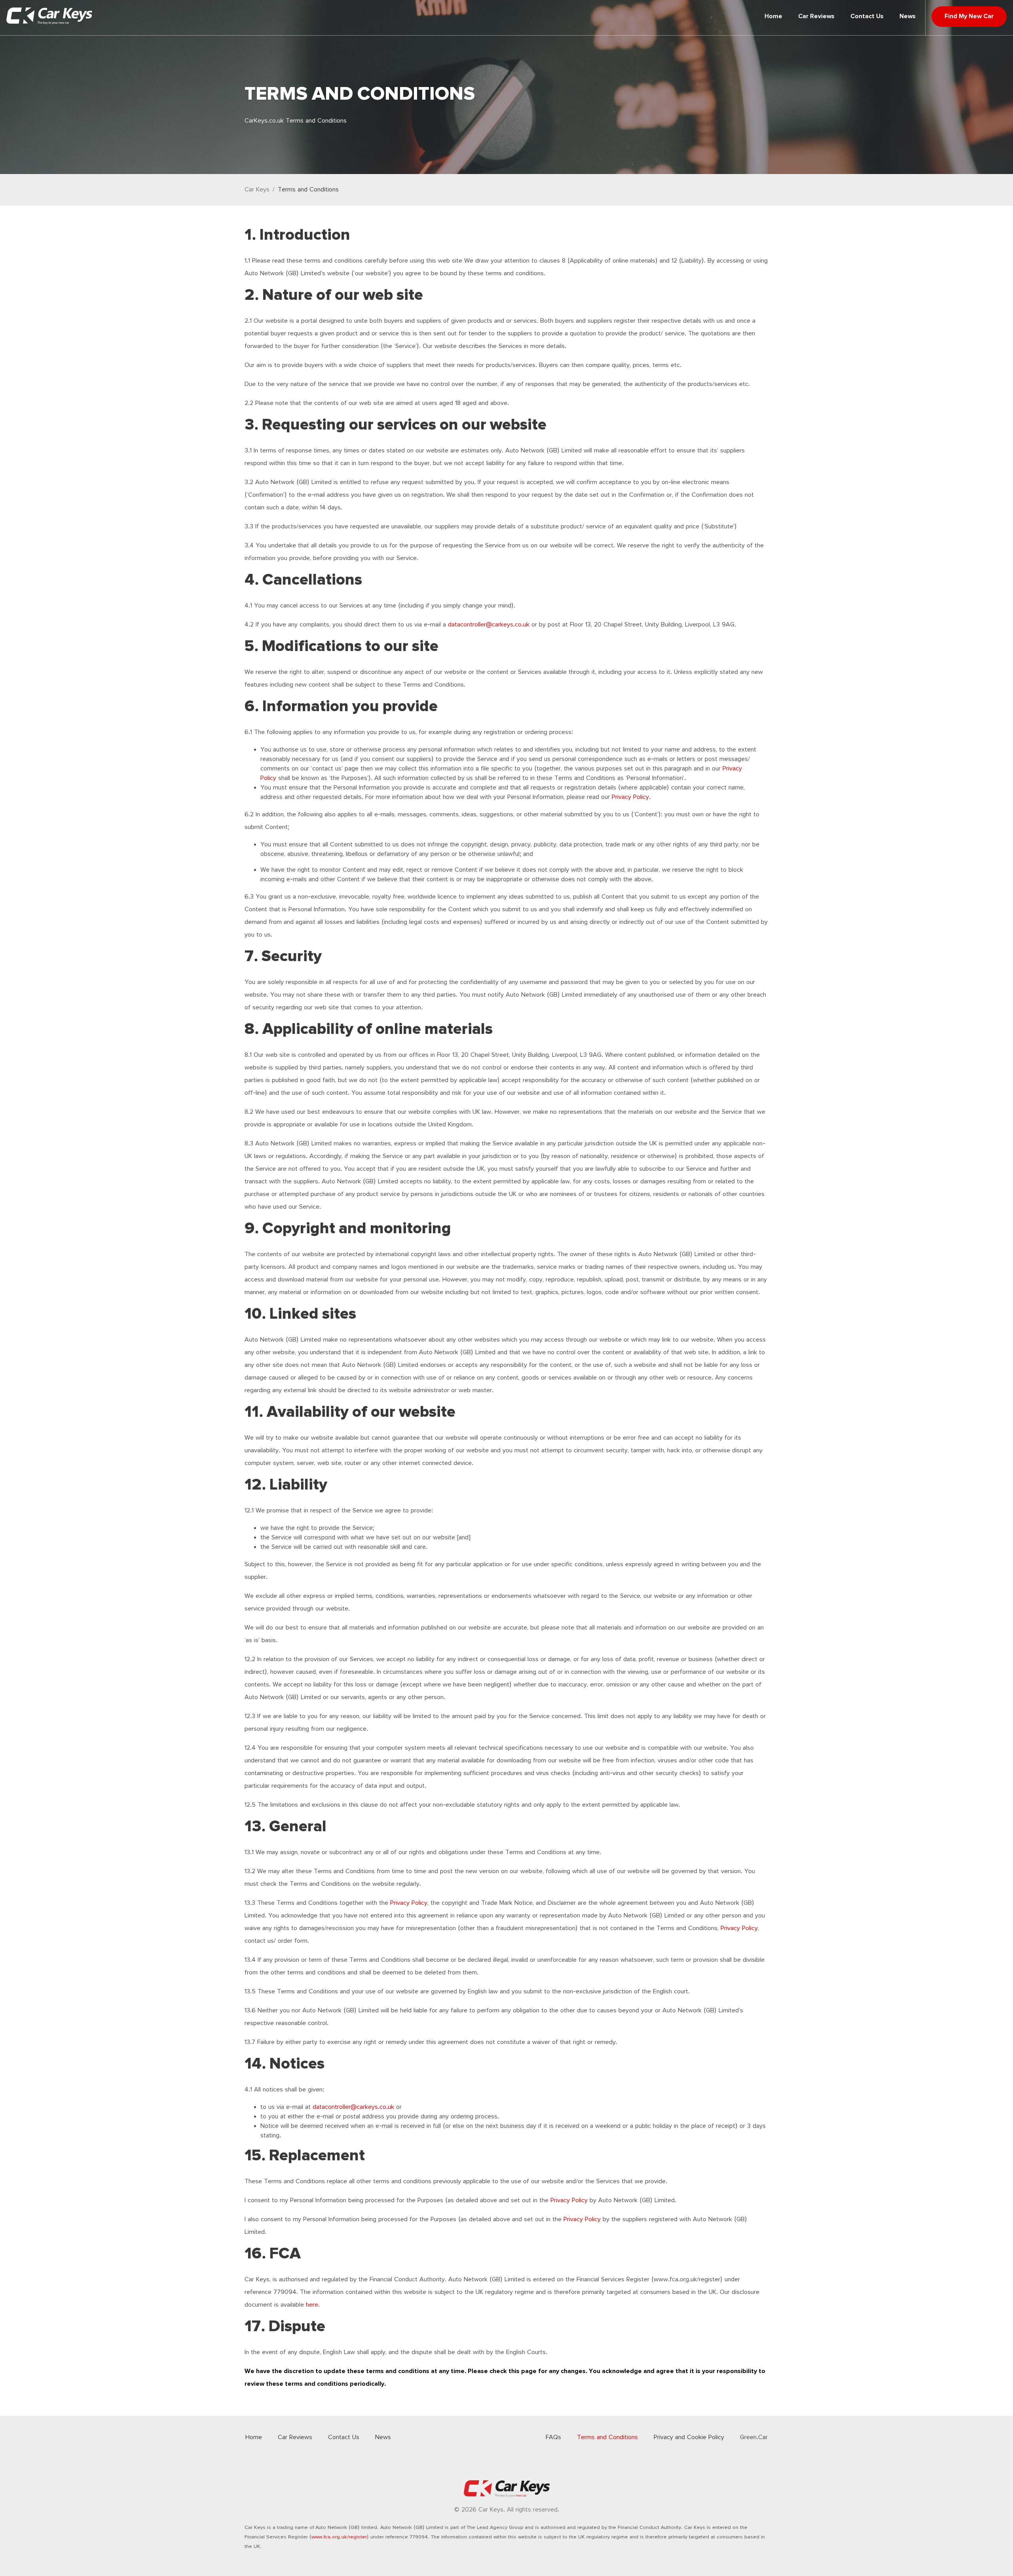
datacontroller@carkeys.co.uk (489, 625)
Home (773, 16)
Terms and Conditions (308, 190)
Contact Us (867, 16)
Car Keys (257, 190)
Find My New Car (969, 16)
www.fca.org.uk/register (339, 2537)
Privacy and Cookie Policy (689, 2437)
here (312, 2305)
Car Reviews (816, 16)
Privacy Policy (630, 797)
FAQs (553, 2437)
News (908, 16)
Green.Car (754, 2437)
